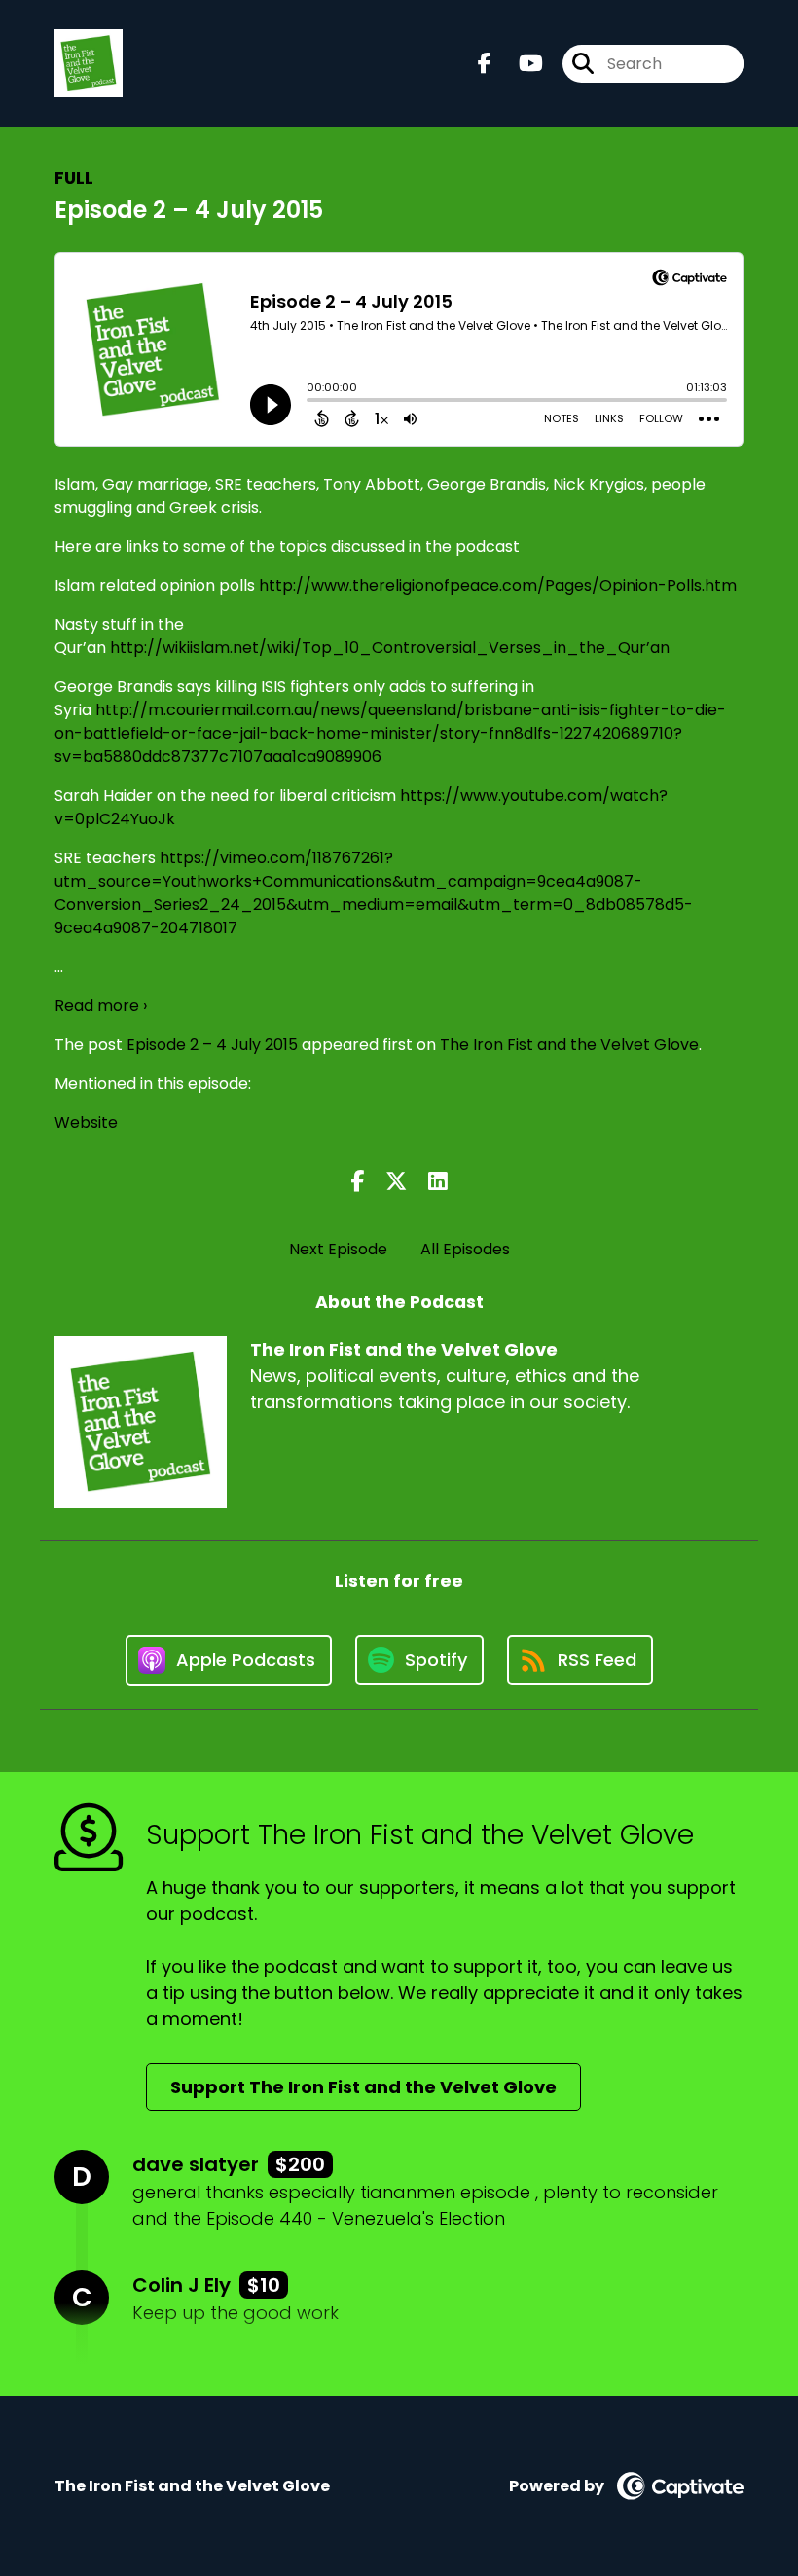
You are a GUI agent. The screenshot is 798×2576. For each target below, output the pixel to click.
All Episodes (465, 1249)
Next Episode (338, 1249)
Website (86, 1123)
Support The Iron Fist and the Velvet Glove (363, 2087)
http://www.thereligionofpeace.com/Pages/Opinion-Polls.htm (498, 585)
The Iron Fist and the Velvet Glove (569, 1045)
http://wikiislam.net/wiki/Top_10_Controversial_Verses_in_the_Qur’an (390, 648)
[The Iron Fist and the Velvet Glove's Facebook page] (485, 64)
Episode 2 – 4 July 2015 (212, 1045)
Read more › (101, 1006)
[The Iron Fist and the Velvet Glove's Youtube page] (519, 64)
